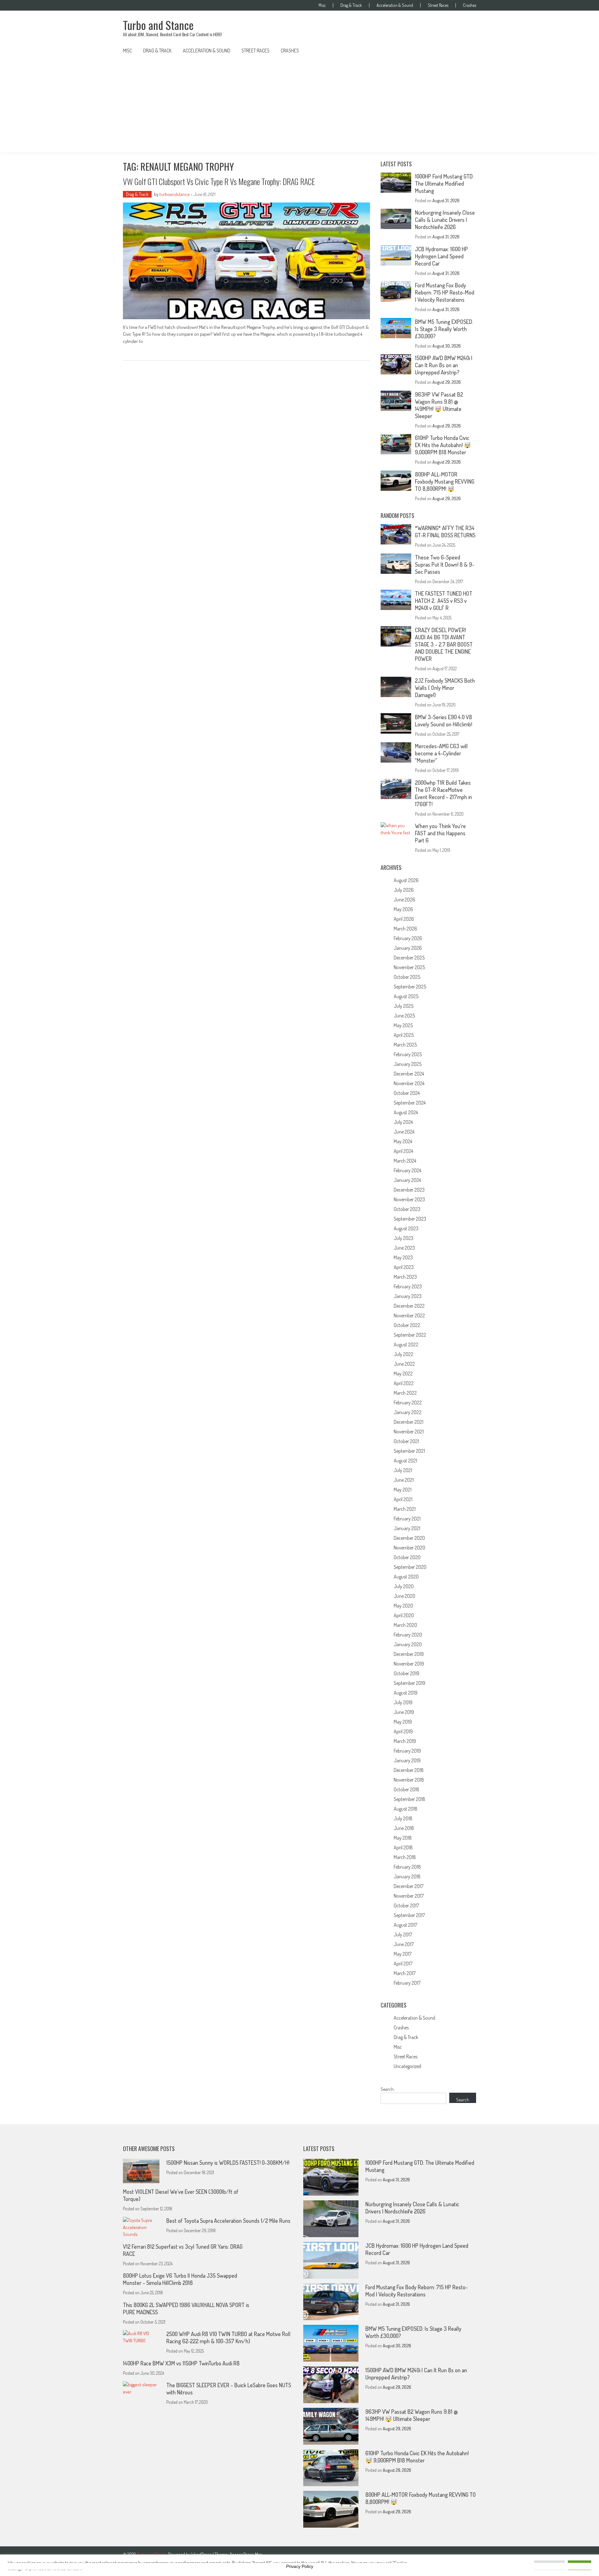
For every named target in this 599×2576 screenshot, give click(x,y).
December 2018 (409, 1770)
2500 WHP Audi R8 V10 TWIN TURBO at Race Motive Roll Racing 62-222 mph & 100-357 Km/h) (228, 2337)
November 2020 (409, 1548)
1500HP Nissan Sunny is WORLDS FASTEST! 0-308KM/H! (228, 2163)
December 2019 (409, 1654)
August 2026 (406, 880)
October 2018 (407, 1789)
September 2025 (410, 987)
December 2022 (409, 1306)
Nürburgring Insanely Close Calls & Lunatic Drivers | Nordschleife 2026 (445, 220)
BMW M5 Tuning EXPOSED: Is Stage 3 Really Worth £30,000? (444, 329)
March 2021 (405, 1509)
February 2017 (407, 1983)
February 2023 (408, 1286)
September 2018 (409, 1799)
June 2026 (404, 900)
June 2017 (404, 1944)
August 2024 (406, 1112)
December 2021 (409, 1422)
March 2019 (405, 1741)
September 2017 (409, 1915)
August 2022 (406, 1344)
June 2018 (404, 1828)
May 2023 (403, 1257)
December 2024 (409, 1074)
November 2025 (409, 967)
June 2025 (404, 1016)
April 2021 (403, 1499)
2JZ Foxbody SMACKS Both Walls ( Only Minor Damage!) (445, 688)
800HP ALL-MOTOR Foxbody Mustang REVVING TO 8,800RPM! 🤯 (445, 481)
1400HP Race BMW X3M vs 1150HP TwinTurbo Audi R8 (181, 2363)
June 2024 (404, 1132)
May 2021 (403, 1490)
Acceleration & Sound (395, 5)
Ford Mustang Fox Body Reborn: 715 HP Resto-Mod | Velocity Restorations (445, 292)
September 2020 (410, 1567)
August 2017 (405, 1925)
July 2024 (403, 1122)
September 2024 (410, 1103)
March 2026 (405, 929)
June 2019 (404, 1712)
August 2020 (406, 1577)
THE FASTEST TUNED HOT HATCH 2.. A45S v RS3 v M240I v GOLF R (444, 601)
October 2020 (407, 1557)
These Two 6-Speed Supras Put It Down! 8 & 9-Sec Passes (445, 564)
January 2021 (407, 1528)
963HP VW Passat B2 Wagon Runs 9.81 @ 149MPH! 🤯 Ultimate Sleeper (439, 405)
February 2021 (407, 1519)
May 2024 (403, 1141)
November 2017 (409, 1896)
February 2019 (407, 1751)
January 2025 (408, 1064)
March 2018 (405, 1857)
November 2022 (409, 1315)
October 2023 (407, 1209)
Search (387, 2089)
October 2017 (406, 1905)
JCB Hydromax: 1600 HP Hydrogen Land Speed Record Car (441, 256)
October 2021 (406, 1441)
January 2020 (408, 1644)
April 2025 (404, 1035)
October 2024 (407, 1093)
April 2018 (403, 1847)
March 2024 (405, 1161)
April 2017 (403, 1964)
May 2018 (403, 1838)
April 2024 (403, 1151)
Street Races (438, 5)
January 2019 (407, 1760)
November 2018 (409, 1780)
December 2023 (409, 1190)
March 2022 (405, 1393)
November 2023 (409, 1199)
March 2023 (405, 1277)
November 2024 (409, 1083)
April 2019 (403, 1731)
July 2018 (403, 1818)
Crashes (470, 5)
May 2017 (403, 1954)
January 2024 (407, 1180)
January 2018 (407, 1876)
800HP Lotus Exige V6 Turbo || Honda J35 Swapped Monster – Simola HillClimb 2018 (180, 2279)
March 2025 (405, 1045)
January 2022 (408, 1412)
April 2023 (404, 1267)
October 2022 (407, 1325)
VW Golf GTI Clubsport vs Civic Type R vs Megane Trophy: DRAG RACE (219, 181)
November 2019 (409, 1664)
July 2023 (404, 1238)
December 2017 (409, 1886)
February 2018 (407, 1867)
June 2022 (404, 1364)
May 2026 (403, 909)
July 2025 (404, 1006)
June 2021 (404, 1480)
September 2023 (410, 1219)
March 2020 (405, 1625)
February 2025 (408, 1054)
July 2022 (404, 1354)
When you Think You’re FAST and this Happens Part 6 (440, 833)
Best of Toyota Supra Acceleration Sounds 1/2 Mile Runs (228, 2221)
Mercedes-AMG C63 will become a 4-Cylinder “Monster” (441, 753)
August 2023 (406, 1228)
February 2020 (408, 1635)
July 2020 (404, 1586)
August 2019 (406, 1693)
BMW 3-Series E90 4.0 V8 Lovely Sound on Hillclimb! (443, 721)
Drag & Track (351, 5)
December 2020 (409, 1538)
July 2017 (403, 1934)
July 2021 (403, 1470)
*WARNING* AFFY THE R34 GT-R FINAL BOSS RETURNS (445, 532)
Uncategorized (407, 2066)
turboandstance (175, 194)
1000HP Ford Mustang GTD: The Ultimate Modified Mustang (444, 183)
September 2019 (409, 1683)
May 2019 (403, 1722)
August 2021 (405, 1461)
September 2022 (410, 1335)
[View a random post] (466, 51)
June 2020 (404, 1596)
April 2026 (404, 919)
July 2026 (404, 890)
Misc (322, 5)
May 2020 (403, 1606)
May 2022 (403, 1373)
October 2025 (407, 977)
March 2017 (405, 1973)
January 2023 (408, 1296)
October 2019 (407, 1673)
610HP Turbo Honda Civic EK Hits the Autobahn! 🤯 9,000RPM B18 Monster (443, 445)
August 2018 (406, 1809)
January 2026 (408, 948)
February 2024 (407, 1170)
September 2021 (409, 1451)
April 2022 (404, 1383)
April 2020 (404, 1615)
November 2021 (409, 1432)
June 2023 (404, 1248)
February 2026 (408, 938)
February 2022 (408, 1403)
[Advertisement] (299, 105)
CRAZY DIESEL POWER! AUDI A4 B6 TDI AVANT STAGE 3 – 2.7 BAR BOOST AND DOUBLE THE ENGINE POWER (444, 644)
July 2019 (403, 1702)
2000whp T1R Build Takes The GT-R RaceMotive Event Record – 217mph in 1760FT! (443, 793)
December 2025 (409, 958)
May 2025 (403, 1025)
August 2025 (406, 996)
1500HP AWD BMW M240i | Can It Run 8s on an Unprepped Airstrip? (444, 365)
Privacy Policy (300, 2566)
